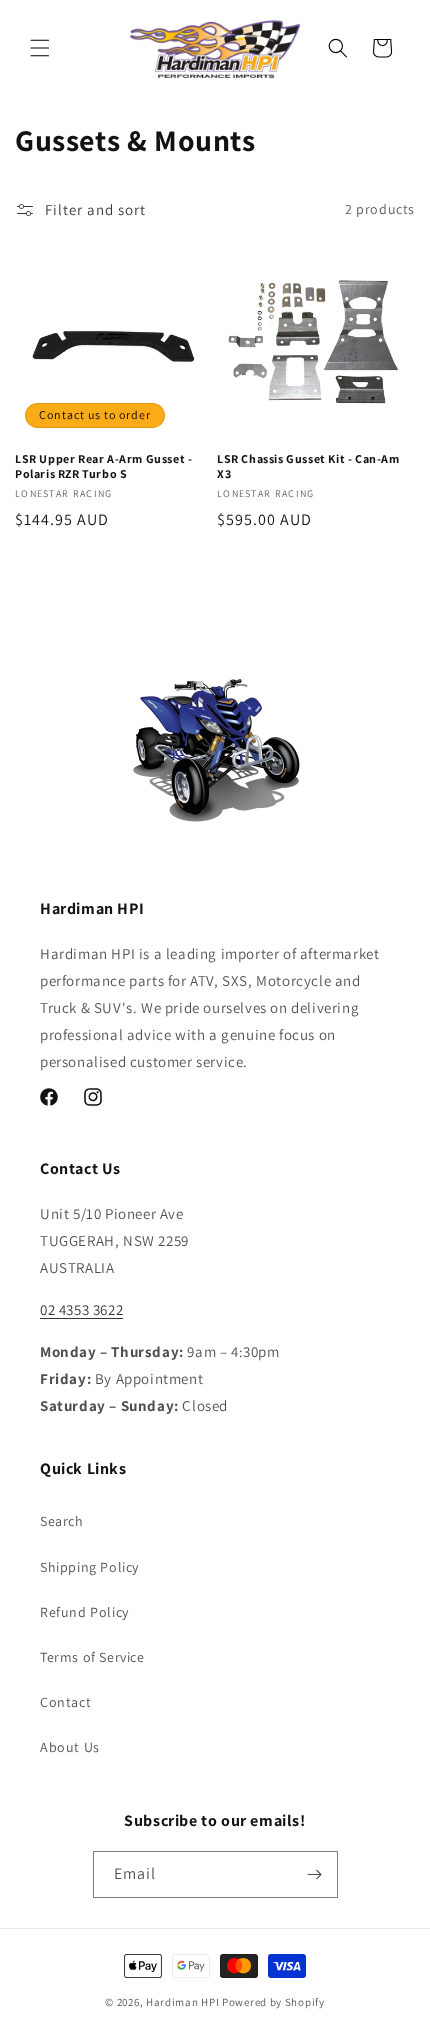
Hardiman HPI (182, 2002)
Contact (65, 1702)
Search (62, 1521)
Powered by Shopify (273, 2002)
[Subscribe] (315, 1874)
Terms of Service (92, 1657)
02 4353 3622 (81, 1309)
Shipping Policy (89, 1567)
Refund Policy (84, 1612)
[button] (40, 48)
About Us (70, 1747)
